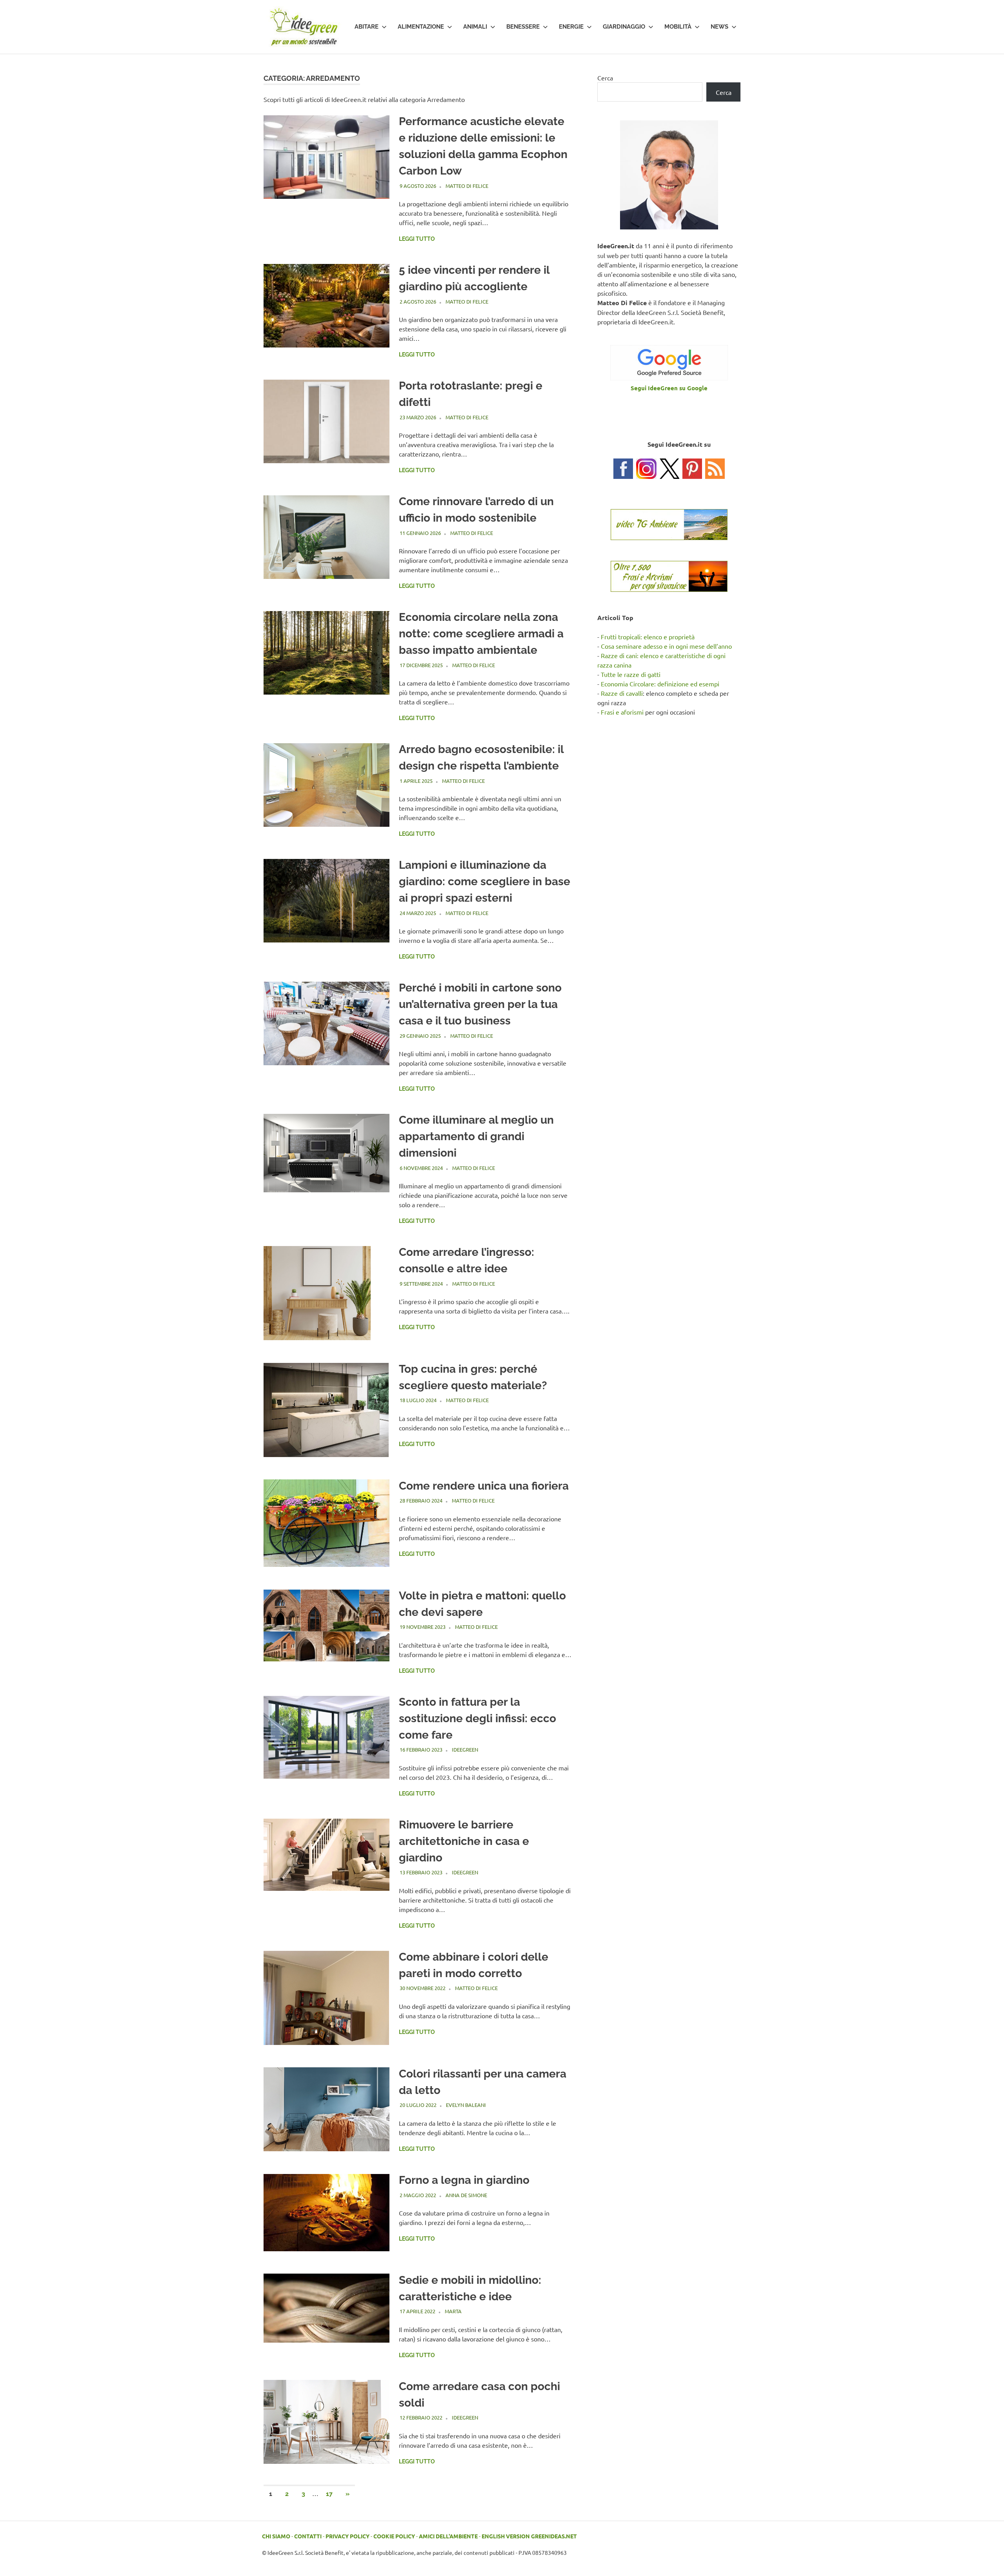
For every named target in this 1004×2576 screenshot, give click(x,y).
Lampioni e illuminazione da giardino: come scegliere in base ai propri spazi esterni (485, 881)
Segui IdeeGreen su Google (669, 388)
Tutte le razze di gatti (631, 674)
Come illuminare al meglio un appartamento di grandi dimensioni (476, 1136)
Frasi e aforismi (622, 712)
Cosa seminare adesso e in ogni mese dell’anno (666, 646)
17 (329, 2494)
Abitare (366, 27)
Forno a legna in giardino (464, 2180)
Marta (453, 2311)
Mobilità (678, 27)
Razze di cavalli (622, 693)
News (719, 27)
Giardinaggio (624, 27)
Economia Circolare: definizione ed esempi (660, 684)
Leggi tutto (417, 239)
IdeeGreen (465, 1749)
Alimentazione (421, 27)
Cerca (605, 78)
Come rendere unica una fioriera (484, 1486)
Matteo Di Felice (467, 186)
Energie (571, 27)
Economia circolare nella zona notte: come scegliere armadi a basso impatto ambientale (481, 634)
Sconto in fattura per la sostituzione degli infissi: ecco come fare (477, 1718)
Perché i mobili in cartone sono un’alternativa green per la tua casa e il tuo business (480, 1004)
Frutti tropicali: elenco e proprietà (648, 637)
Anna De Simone (466, 2195)
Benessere (523, 27)
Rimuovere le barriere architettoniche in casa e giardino (464, 1841)
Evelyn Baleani (466, 2105)
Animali (475, 27)
